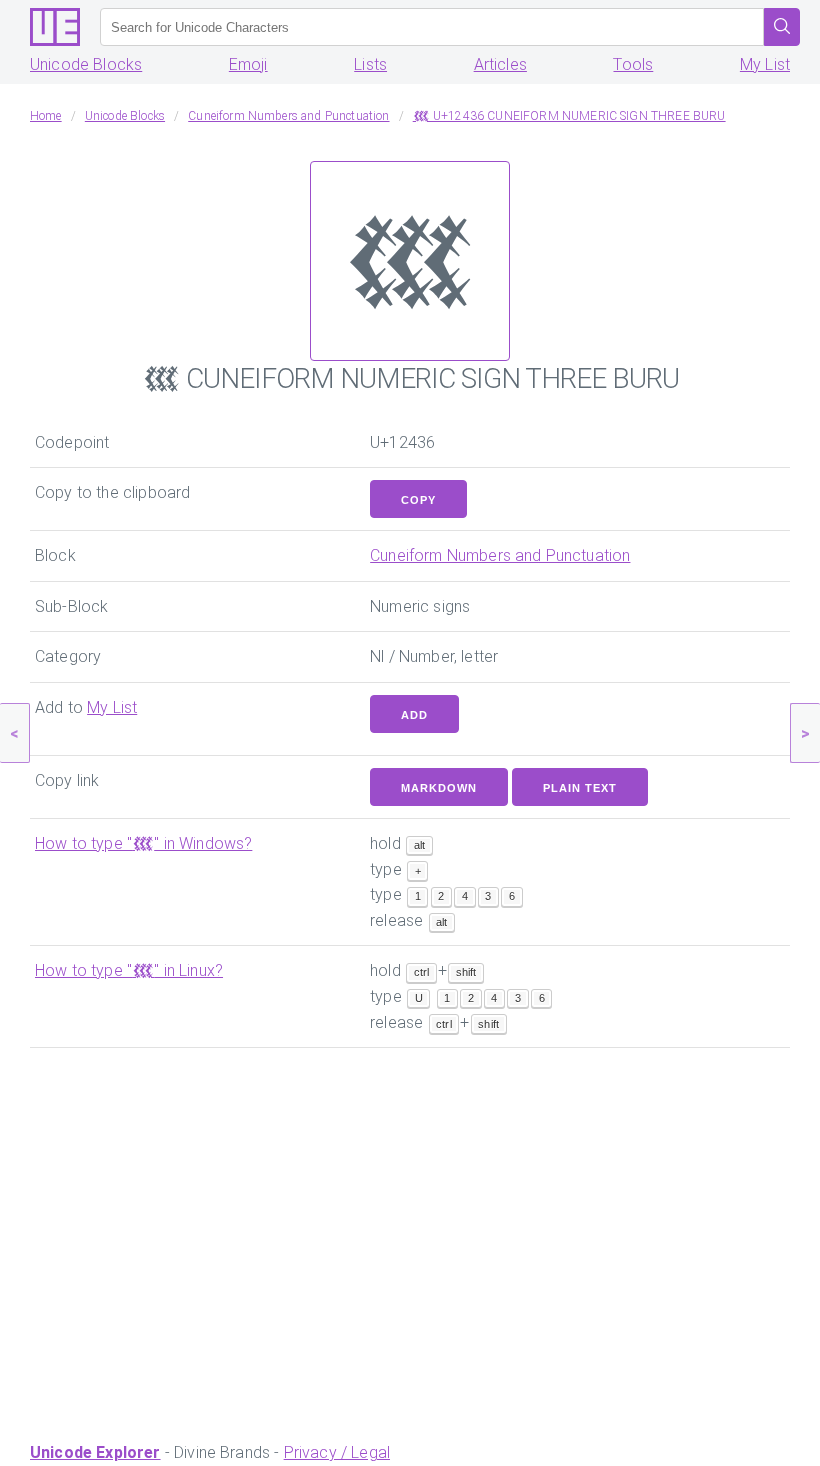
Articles (500, 64)
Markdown (439, 788)
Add (414, 715)
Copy (418, 500)
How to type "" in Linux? (129, 970)
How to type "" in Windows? (143, 843)
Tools (633, 64)
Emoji (248, 64)
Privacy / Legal (337, 1452)
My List (765, 64)
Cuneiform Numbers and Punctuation (500, 555)
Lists (370, 64)
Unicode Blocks (86, 64)
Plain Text (580, 788)
